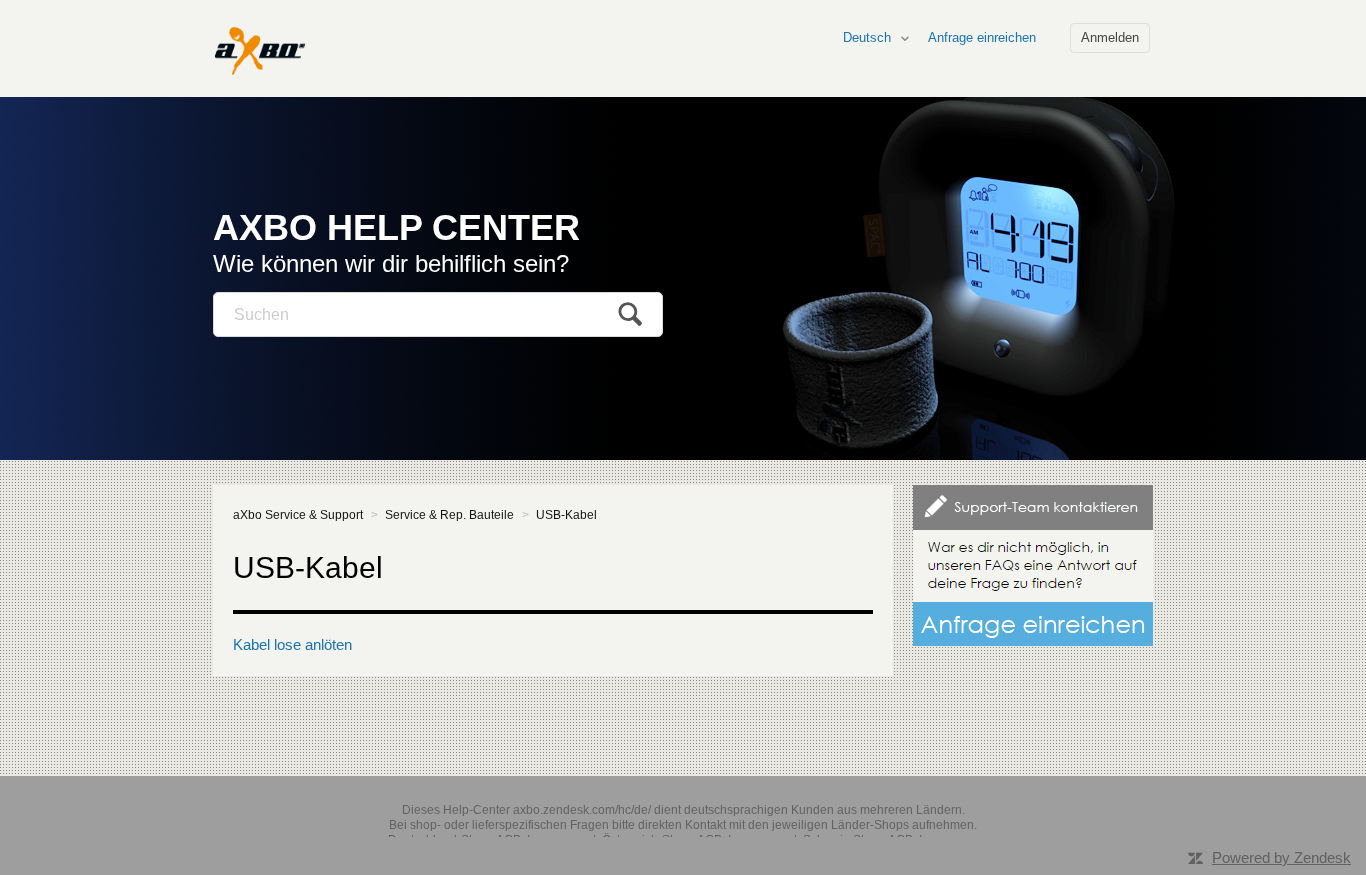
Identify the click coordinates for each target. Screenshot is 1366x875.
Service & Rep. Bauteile (449, 515)
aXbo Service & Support (298, 515)
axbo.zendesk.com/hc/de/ (582, 810)
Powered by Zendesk (1281, 857)
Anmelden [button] (1110, 37)
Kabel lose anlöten (292, 644)
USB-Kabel (566, 515)
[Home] (259, 49)
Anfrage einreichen (982, 37)
